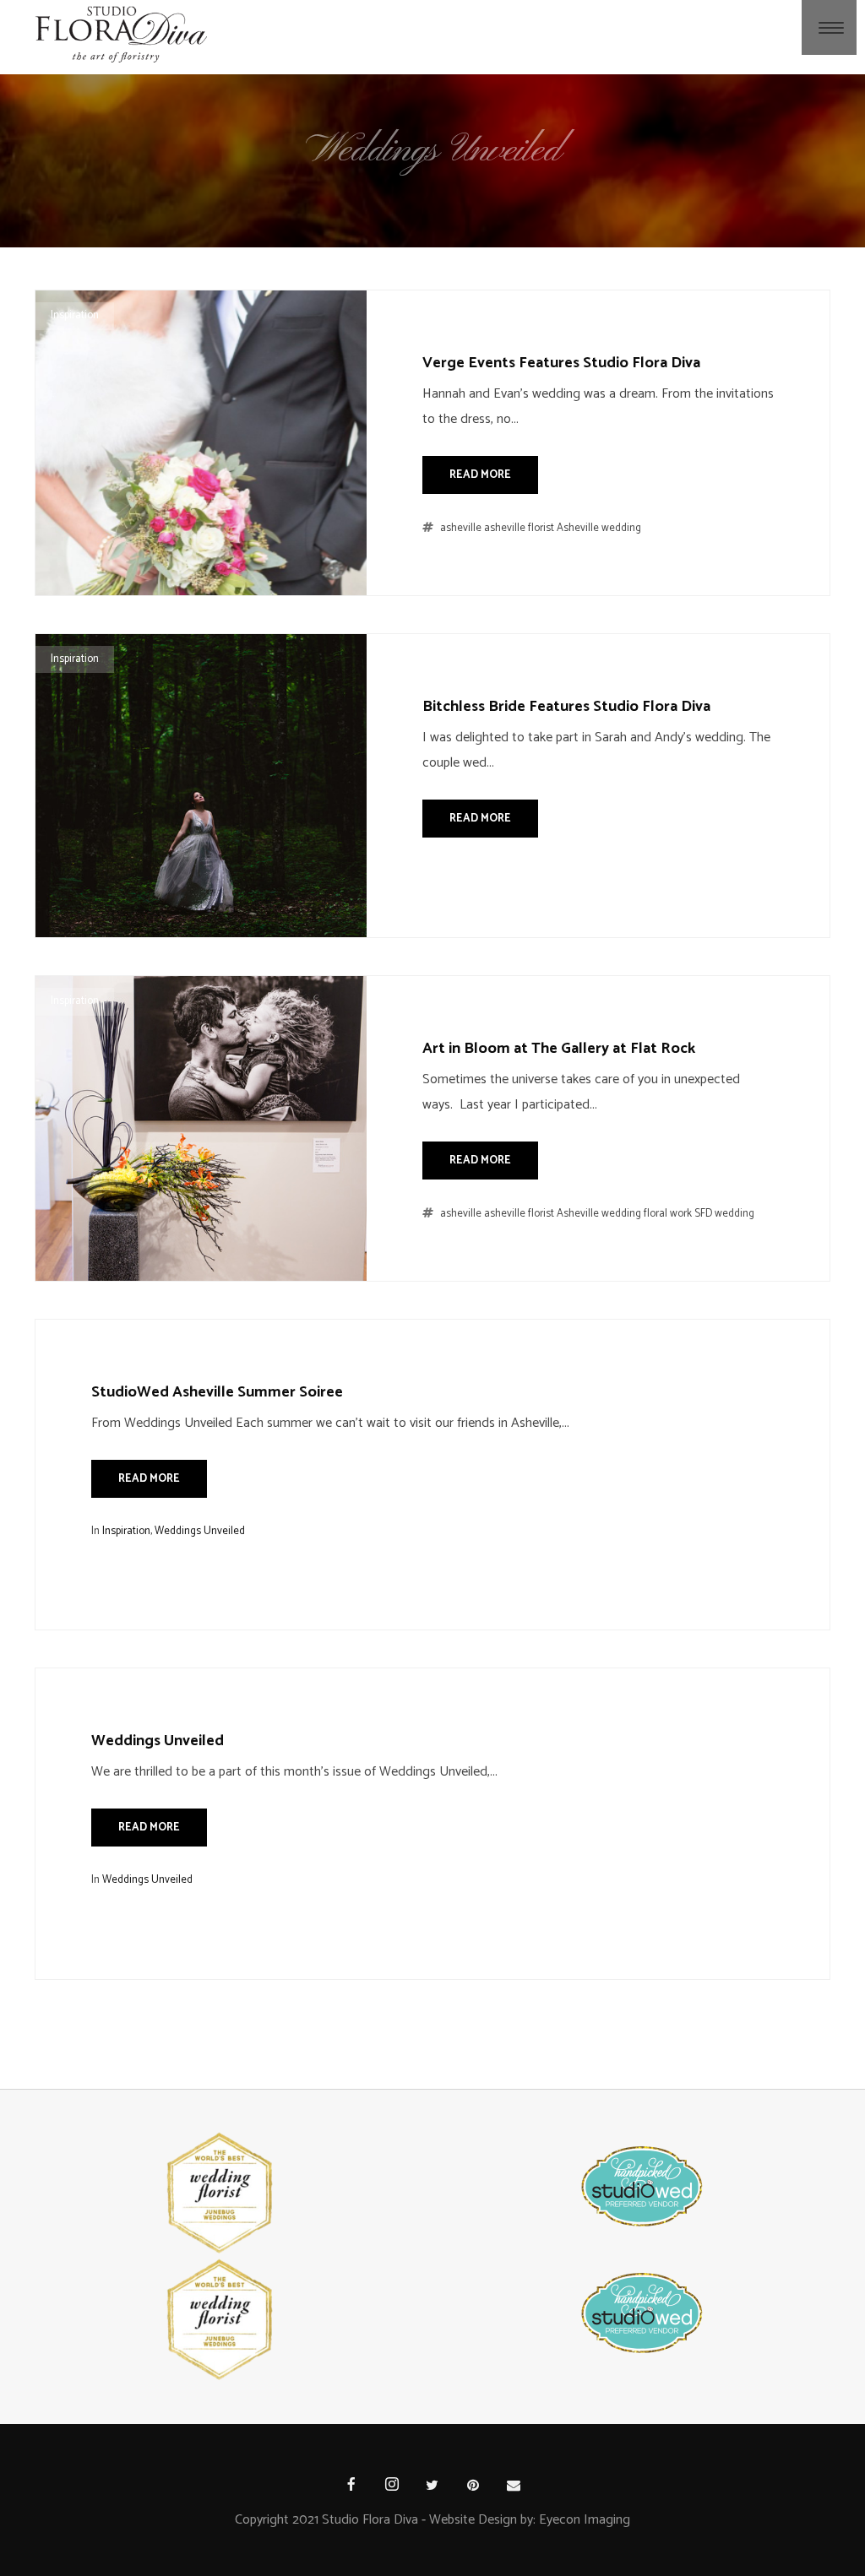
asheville (461, 528)
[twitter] (432, 2487)
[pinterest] (473, 2487)
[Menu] (831, 27)
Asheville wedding (599, 528)
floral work (668, 1214)
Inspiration (75, 315)
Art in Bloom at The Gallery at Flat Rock (559, 1049)
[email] (514, 2487)
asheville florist (519, 528)
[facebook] (351, 2487)
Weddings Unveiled (200, 1531)
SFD (703, 1214)
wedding (734, 1214)
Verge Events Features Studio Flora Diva (561, 363)
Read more (480, 475)
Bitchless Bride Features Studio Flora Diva (566, 707)
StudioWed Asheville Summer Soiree (217, 1392)
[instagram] (392, 2487)
